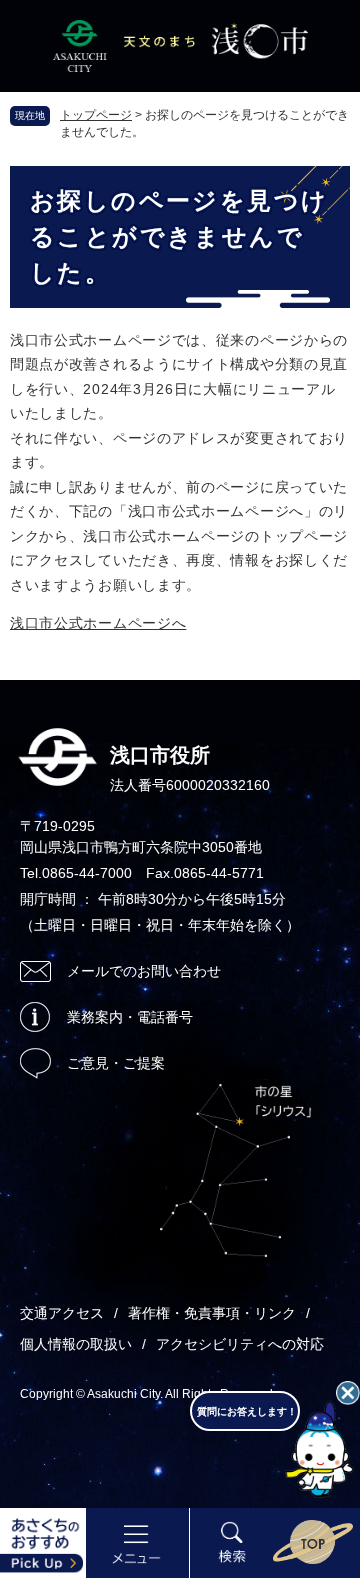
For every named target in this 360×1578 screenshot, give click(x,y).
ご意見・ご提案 (116, 1063)
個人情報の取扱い (76, 1344)
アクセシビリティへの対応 (240, 1344)
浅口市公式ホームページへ (98, 623)
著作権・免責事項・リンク (212, 1313)
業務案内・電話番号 (130, 1017)
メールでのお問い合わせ (144, 971)
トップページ (96, 115)
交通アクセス (62, 1313)
